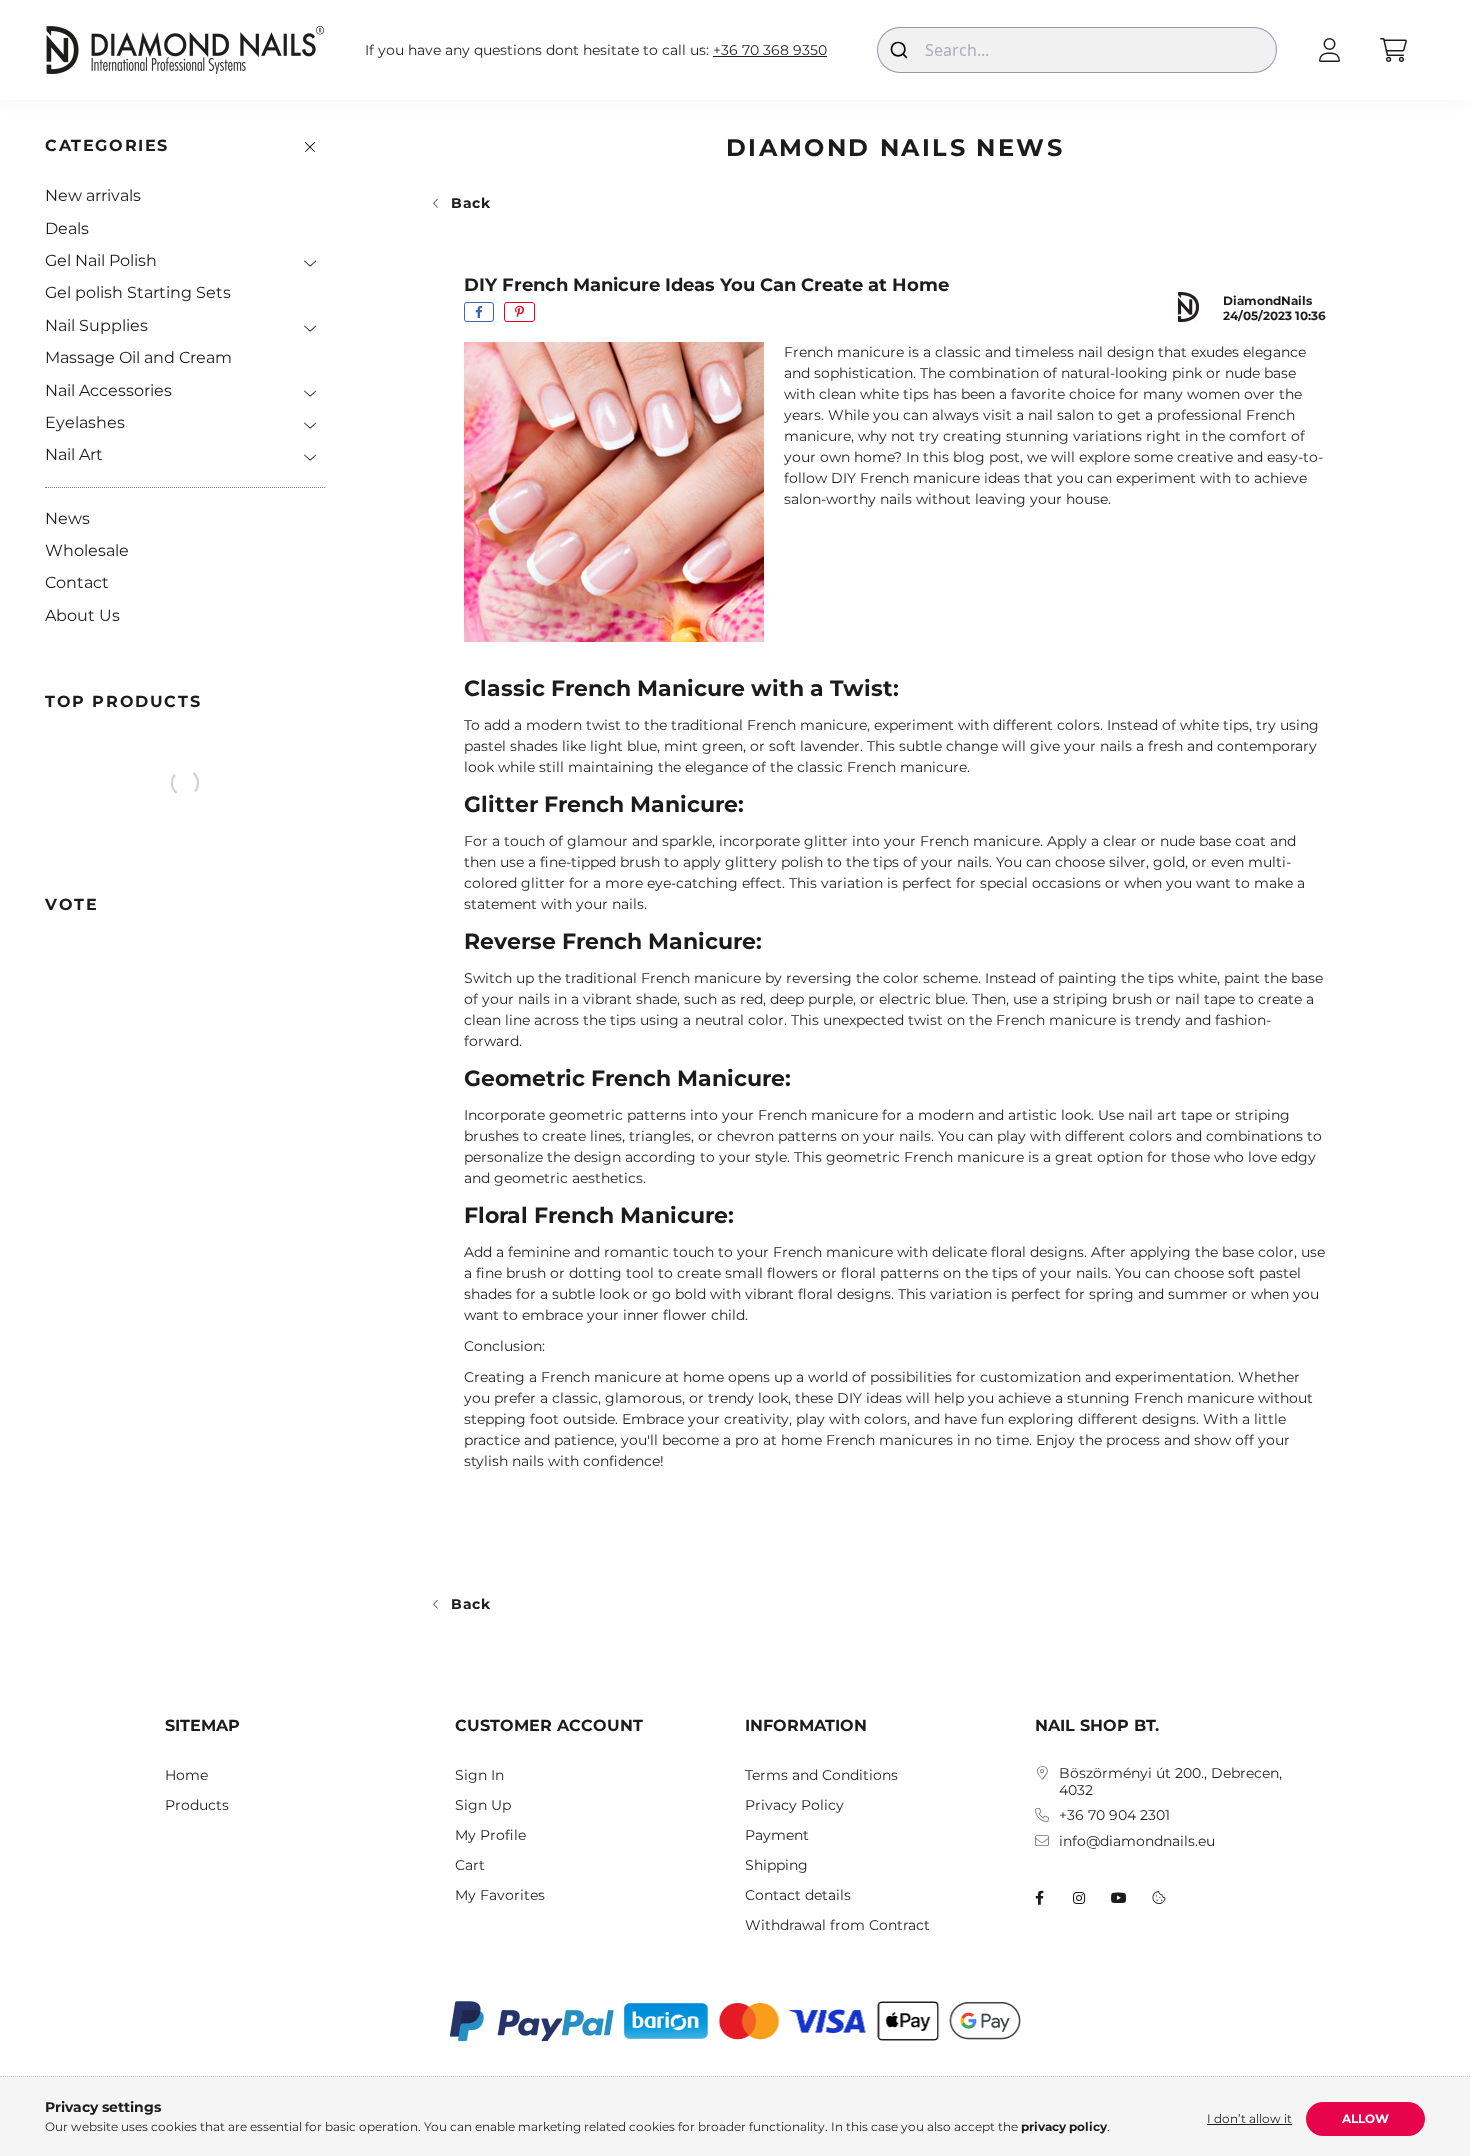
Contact (77, 582)
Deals (67, 228)
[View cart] (1393, 50)
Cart (470, 1865)
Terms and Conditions (821, 1775)
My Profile (490, 1835)
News (67, 518)
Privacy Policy (794, 1805)
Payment (777, 1835)
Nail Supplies (96, 325)
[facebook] (479, 312)
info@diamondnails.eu (1137, 1841)
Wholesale (87, 550)
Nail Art (74, 454)
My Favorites (500, 1895)
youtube (1119, 1898)
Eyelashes (85, 422)
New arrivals (93, 195)
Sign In (479, 1775)
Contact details (798, 1895)
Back (471, 203)
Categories (107, 145)
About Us (82, 615)
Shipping (776, 1865)
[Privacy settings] (1159, 1898)
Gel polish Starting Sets (138, 292)
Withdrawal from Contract (837, 1925)
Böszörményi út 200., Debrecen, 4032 (1170, 1782)
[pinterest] (519, 312)
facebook (1039, 1898)
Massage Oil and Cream (138, 357)
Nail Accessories (108, 390)
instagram (1079, 1898)
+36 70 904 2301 (1114, 1815)
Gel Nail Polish (101, 260)
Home (186, 1775)
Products (197, 1805)
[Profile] (1329, 50)
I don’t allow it (1249, 2118)
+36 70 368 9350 (770, 50)
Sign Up (483, 1805)
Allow (1365, 2118)
